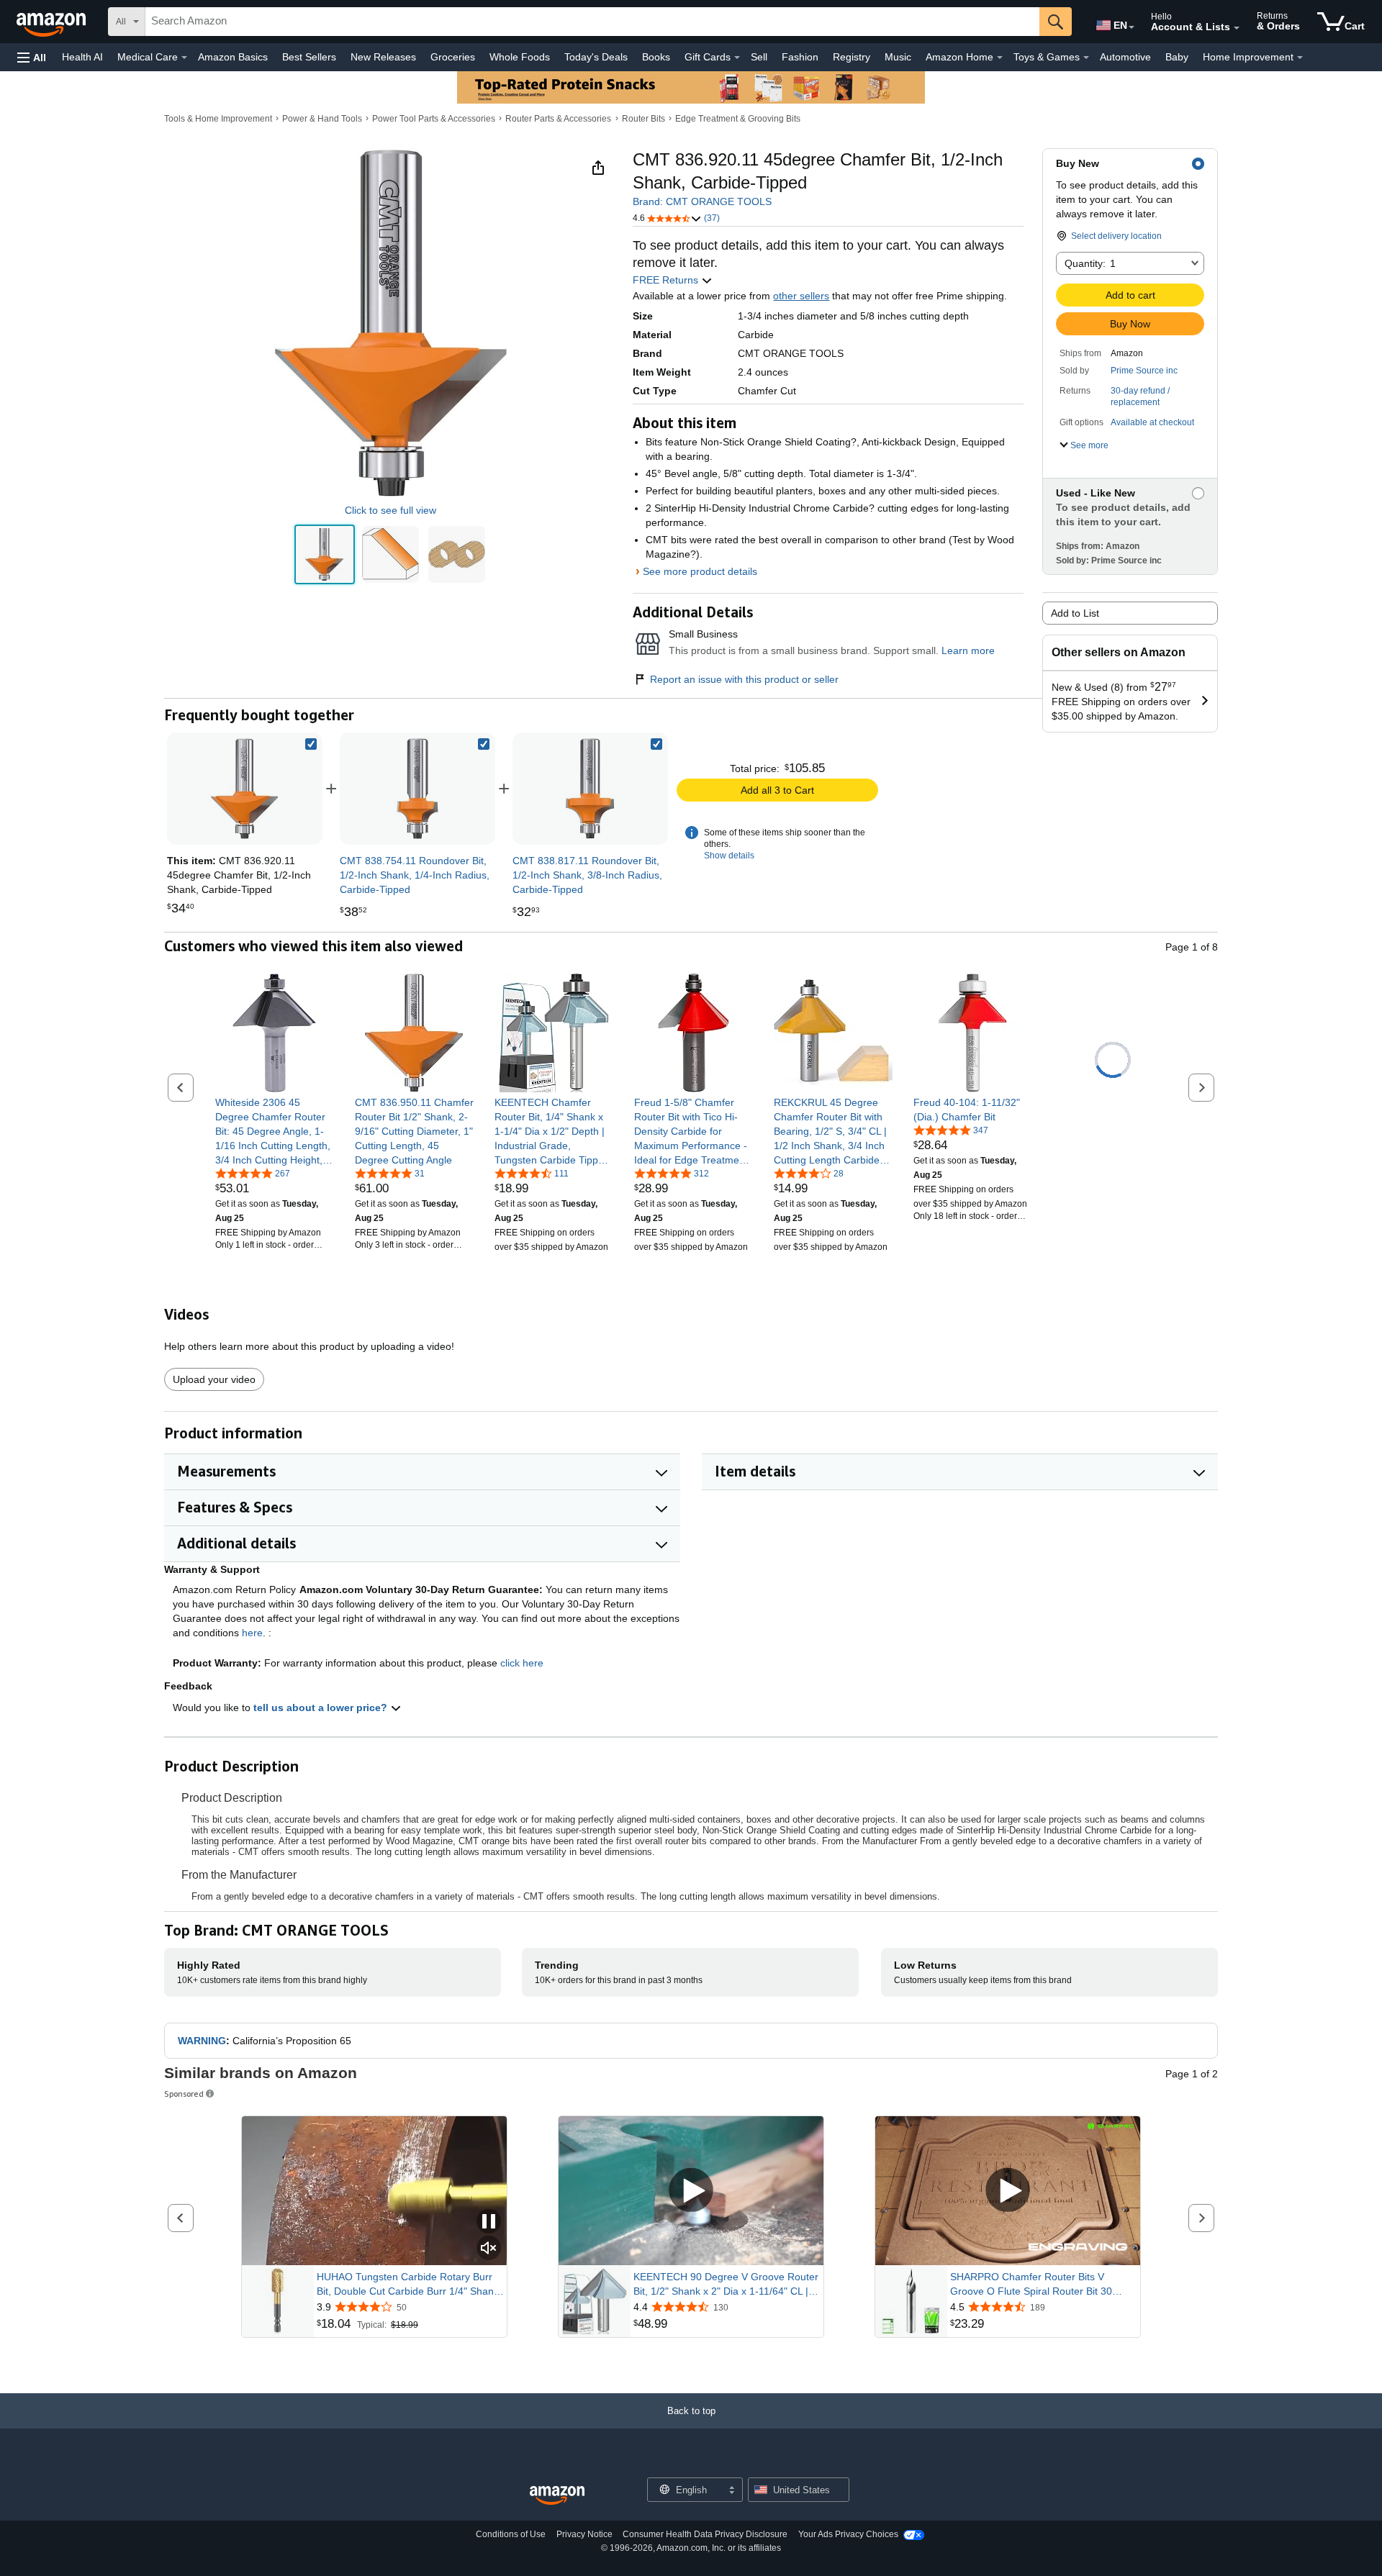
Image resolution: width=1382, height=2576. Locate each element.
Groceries (453, 57)
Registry (852, 57)
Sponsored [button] (184, 2094)
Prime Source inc (1144, 371)
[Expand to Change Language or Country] (1132, 27)
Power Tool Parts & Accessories (434, 119)
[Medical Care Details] (184, 58)
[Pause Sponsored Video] (489, 2222)
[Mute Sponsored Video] (489, 2249)
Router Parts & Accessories (558, 119)
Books (656, 57)
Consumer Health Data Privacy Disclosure (705, 2534)
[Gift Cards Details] (737, 58)
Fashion (800, 57)
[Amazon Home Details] (1000, 58)
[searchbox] (592, 22)
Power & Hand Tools (322, 119)
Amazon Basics (233, 57)
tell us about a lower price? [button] (322, 1707)
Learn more (968, 650)
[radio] (324, 554)
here (252, 1633)
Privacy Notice (584, 2534)
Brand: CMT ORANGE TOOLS (702, 201)
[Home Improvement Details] (1300, 58)
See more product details (700, 571)
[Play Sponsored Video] (691, 2191)
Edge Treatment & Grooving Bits (738, 119)
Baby (1177, 57)
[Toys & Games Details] (1086, 58)
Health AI (82, 57)
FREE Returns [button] (667, 280)
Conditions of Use (511, 2534)
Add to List (1075, 613)
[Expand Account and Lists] (1237, 28)
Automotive (1125, 57)
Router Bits (643, 119)
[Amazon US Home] (557, 2496)
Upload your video (214, 1379)
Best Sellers (309, 57)
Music (898, 57)
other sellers (801, 296)
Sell (759, 57)
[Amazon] (53, 22)
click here (522, 1663)
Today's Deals (596, 57)
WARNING (202, 2041)
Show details (729, 856)
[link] (417, 789)
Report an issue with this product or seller (744, 679)
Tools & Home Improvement (218, 119)
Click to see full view (390, 510)
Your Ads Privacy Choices (848, 2534)
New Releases (383, 57)
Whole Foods (520, 57)
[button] (32, 57)
